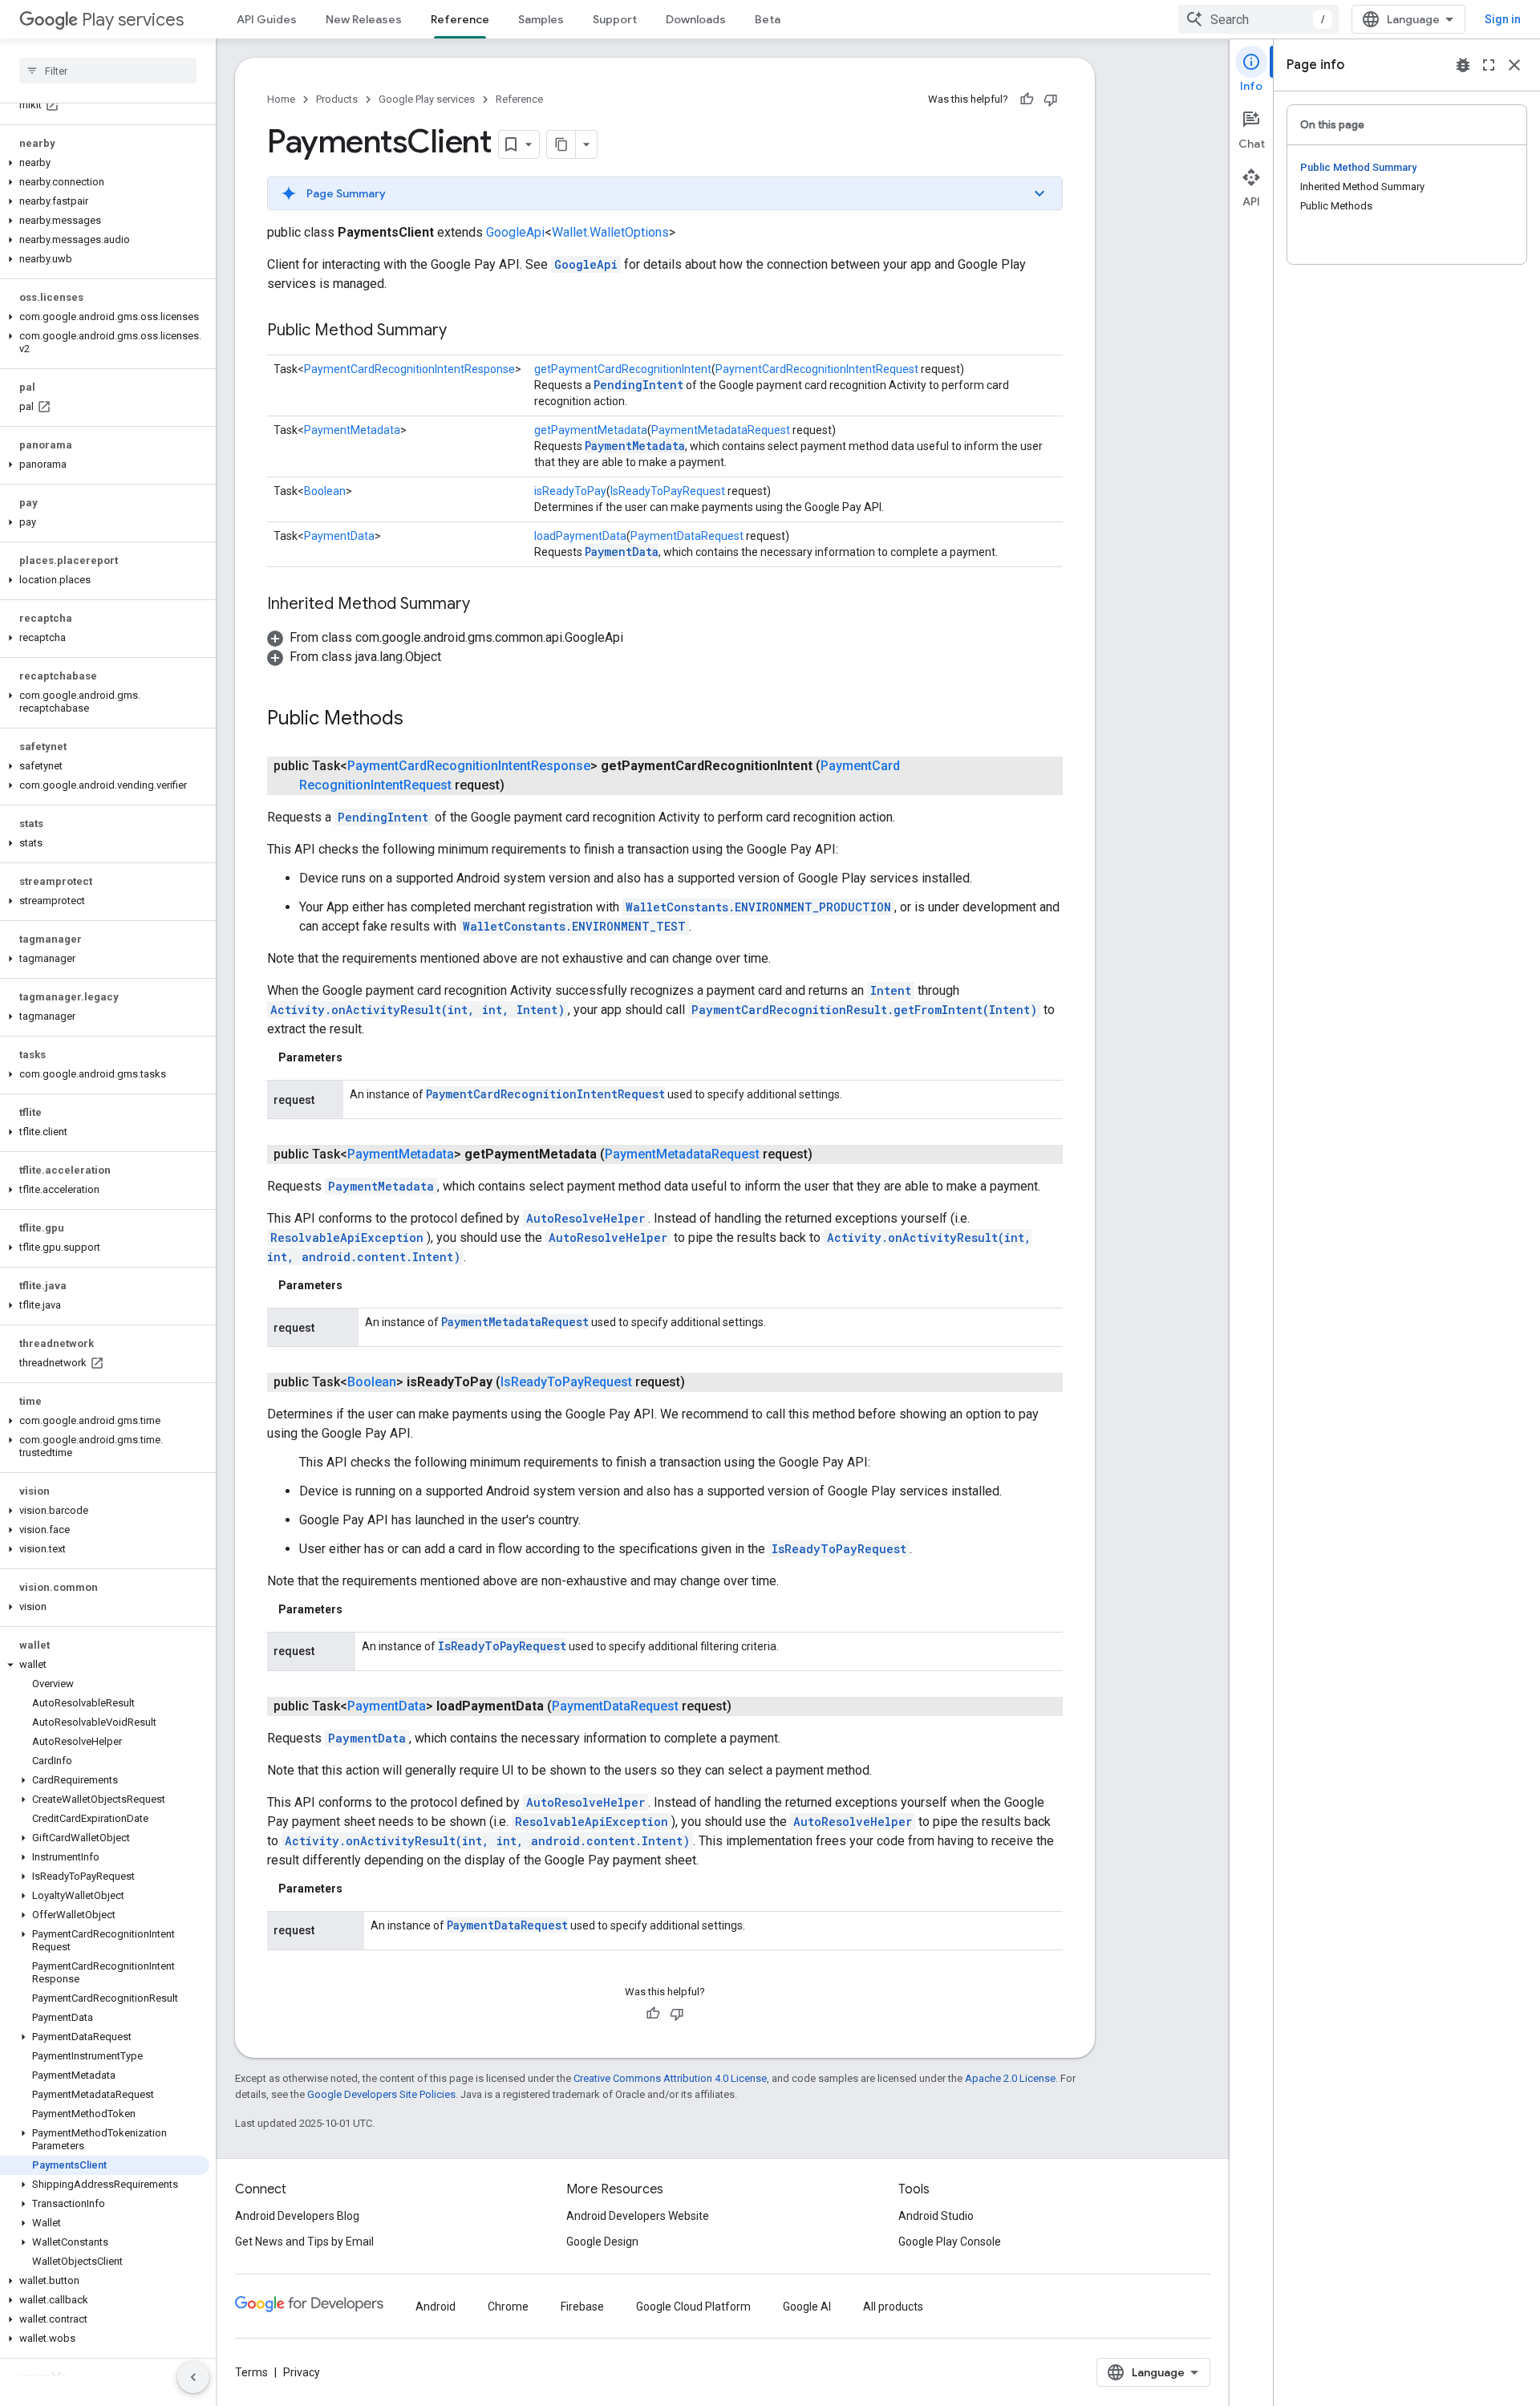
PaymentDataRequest (687, 536)
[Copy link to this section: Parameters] (359, 1057)
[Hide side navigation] (193, 2377)
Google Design (602, 2242)
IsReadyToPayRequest (668, 491)
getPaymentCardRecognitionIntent (623, 369)
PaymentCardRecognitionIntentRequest (817, 369)
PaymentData (339, 536)
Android (436, 2307)
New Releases (364, 19)
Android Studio (936, 2216)
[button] (105, 163)
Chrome (508, 2307)
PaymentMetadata (352, 430)
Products (337, 99)
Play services (133, 20)
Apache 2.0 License (1010, 2078)
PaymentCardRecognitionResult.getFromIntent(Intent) (864, 1010)
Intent (891, 990)
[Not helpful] (1051, 99)
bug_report (1463, 65)
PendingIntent (638, 385)
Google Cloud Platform (693, 2307)
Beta (768, 19)
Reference (460, 19)
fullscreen (1489, 65)
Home (281, 99)
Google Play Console (950, 2242)
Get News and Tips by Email (304, 2242)
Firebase (582, 2307)
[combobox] (1258, 19)
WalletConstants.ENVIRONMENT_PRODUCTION (758, 907)
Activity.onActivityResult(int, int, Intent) (417, 1010)
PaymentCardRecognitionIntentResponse (409, 369)
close (1514, 65)
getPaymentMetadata (591, 430)
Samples (541, 19)
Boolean (325, 491)
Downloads (696, 19)
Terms (251, 2372)
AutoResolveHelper (586, 1218)
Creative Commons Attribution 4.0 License (670, 2078)
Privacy (302, 2372)
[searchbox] (108, 71)
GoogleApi (515, 232)
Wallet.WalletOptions (610, 232)
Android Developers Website (638, 2216)
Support (615, 19)
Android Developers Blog (297, 2216)
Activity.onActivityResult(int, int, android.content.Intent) (487, 1841)
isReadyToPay (570, 491)
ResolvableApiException (347, 1237)
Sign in (1503, 19)
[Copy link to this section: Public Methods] (419, 720)
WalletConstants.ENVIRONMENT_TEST (574, 926)
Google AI (807, 2307)
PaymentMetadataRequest (721, 430)
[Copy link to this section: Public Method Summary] (463, 331)
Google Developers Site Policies (381, 2094)
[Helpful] (1027, 99)
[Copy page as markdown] (561, 144)
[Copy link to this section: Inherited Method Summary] (486, 605)
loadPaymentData (580, 536)
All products (893, 2307)
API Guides (267, 19)
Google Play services (427, 99)
